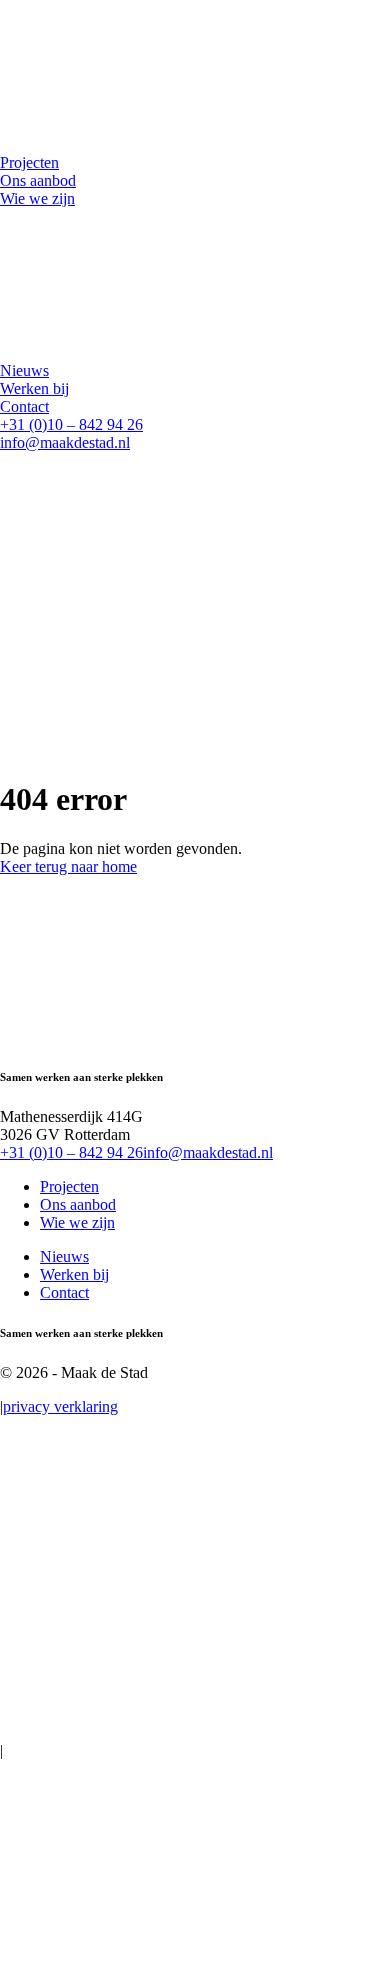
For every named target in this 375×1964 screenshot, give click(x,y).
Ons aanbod (78, 1204)
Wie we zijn (77, 1222)
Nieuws (64, 1256)
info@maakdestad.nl (65, 442)
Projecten (69, 1186)
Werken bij (74, 1274)
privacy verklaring (60, 1406)
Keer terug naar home (68, 866)
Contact (64, 1292)
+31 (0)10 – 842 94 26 (71, 424)
